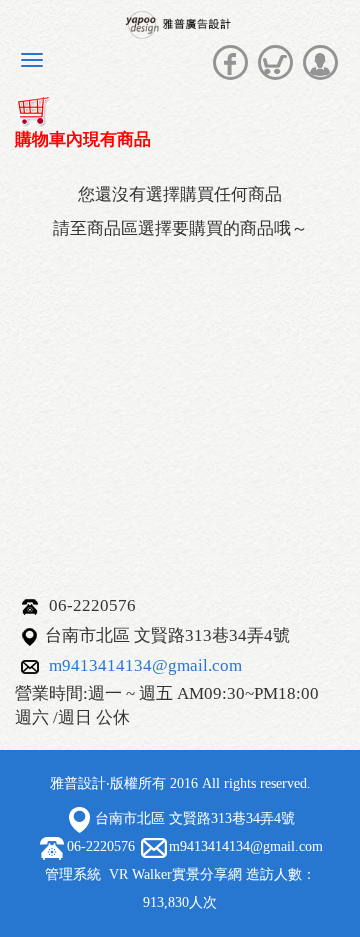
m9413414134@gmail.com (145, 665)
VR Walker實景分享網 (175, 874)
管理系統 (73, 874)
